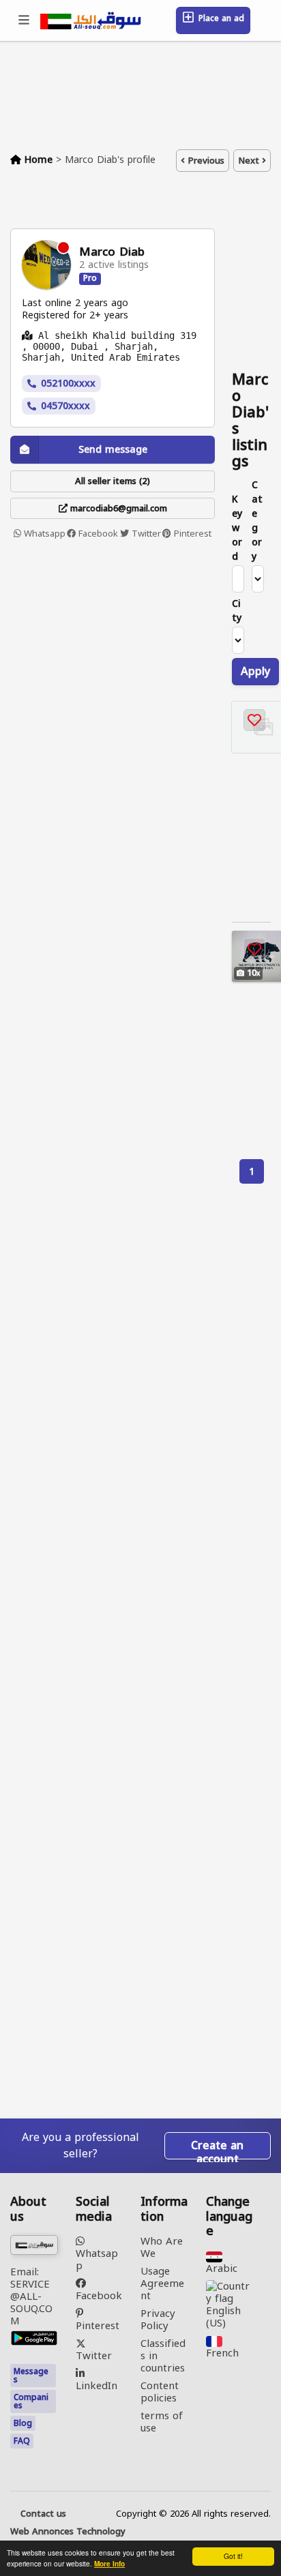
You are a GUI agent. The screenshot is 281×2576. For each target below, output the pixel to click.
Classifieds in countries (163, 2356)
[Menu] (25, 20)
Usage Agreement (162, 2283)
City (237, 611)
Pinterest (191, 534)
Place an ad (220, 18)
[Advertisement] (140, 699)
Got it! (233, 2556)
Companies (31, 2401)
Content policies (160, 2392)
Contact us (43, 2514)
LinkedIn (97, 2384)
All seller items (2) (113, 481)
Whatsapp (43, 534)
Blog (23, 2423)
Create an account (217, 2147)
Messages (31, 2376)
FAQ (22, 2441)
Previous (205, 161)
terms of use (162, 2422)
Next (250, 161)
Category (257, 521)
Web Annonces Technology (68, 2532)
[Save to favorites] (254, 720)
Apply (255, 671)
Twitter (145, 534)
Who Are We (162, 2247)
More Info (109, 2564)
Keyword (237, 528)
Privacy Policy (158, 2320)
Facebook (97, 534)
